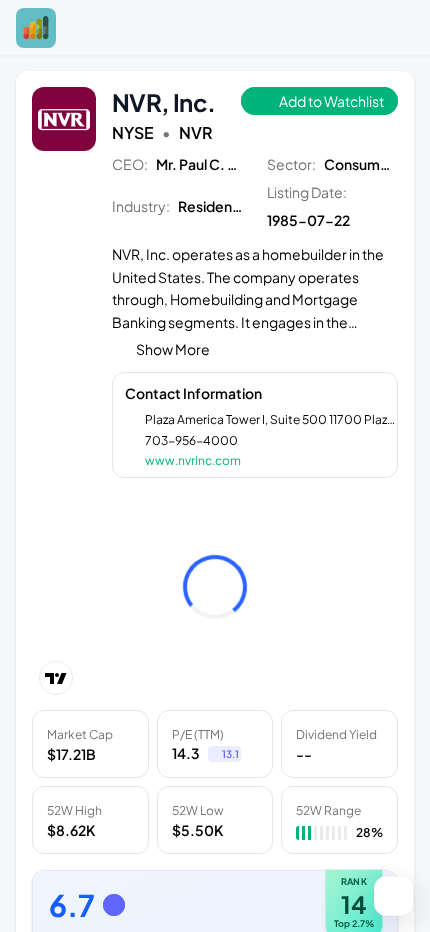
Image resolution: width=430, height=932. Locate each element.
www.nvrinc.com (193, 460)
